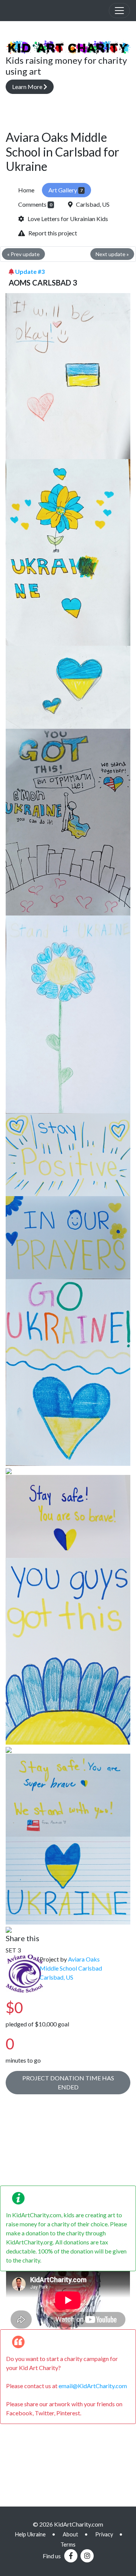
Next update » (112, 254)
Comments (35, 204)
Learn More (28, 87)
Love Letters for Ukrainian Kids (66, 219)
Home (26, 190)
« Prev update (23, 254)
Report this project (51, 233)
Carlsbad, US (91, 204)
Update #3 (30, 271)
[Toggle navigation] (119, 11)
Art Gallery (66, 190)
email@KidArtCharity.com (93, 2386)
